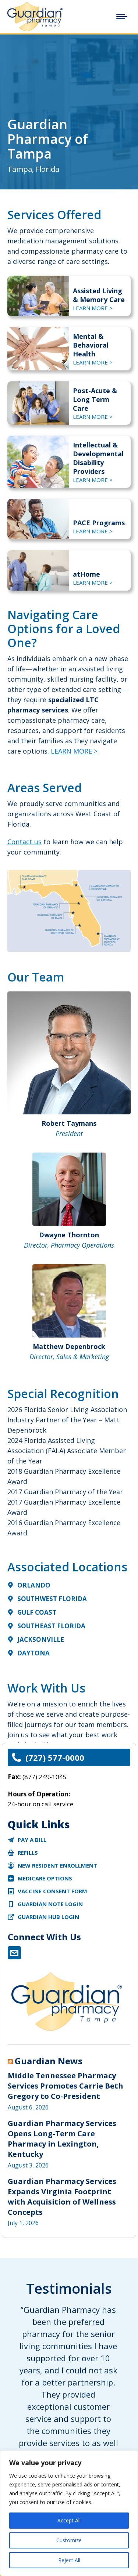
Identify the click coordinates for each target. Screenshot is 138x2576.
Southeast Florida (51, 1626)
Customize (69, 2540)
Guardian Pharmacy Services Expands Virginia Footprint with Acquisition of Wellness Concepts (62, 2197)
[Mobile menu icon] (122, 17)
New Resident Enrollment (57, 1865)
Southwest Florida (52, 1599)
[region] (69, 2513)
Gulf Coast (37, 1612)
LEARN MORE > (93, 308)
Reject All (69, 2560)
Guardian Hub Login (48, 1917)
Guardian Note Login (50, 1904)
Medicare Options (45, 1878)
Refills (28, 1853)
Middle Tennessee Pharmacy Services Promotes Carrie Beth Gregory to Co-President (66, 2086)
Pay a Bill (32, 1840)
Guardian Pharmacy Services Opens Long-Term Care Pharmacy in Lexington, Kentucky (62, 2139)
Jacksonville (41, 1639)
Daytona (33, 1653)
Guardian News (49, 2061)
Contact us (24, 842)
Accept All (69, 2520)
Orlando (34, 1585)
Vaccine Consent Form (52, 1891)
